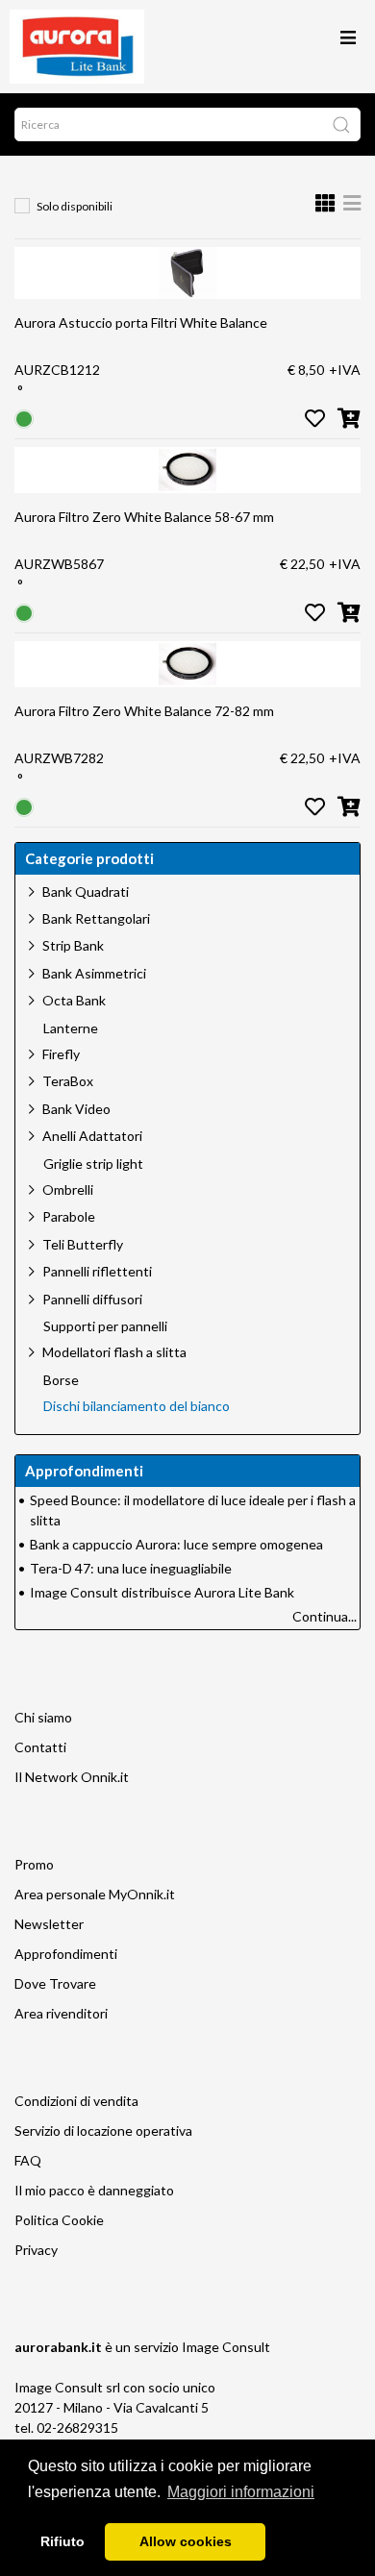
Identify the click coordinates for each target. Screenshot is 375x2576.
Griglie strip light (93, 1164)
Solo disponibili (75, 206)
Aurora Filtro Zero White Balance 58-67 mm (144, 517)
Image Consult (226, 2347)
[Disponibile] (24, 418)
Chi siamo (43, 1717)
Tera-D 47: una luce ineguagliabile (131, 1568)
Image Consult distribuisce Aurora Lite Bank (162, 1592)
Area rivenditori (61, 2013)
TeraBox (68, 1081)
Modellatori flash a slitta (114, 1352)
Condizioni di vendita (76, 2101)
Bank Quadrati (86, 892)
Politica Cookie (59, 2220)
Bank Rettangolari (96, 918)
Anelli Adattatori (92, 1136)
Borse (61, 1380)
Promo (34, 1864)
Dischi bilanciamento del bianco (137, 1406)
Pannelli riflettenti (97, 1271)
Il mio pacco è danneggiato (94, 2190)
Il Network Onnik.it (72, 1777)
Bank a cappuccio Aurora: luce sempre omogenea (176, 1544)
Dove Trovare (55, 1983)
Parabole (69, 1216)
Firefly (61, 1054)
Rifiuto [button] (62, 2541)
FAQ (28, 2160)
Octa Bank (74, 1000)
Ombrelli (68, 1189)
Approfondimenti (66, 1954)
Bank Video (76, 1109)
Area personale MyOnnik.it (95, 1894)
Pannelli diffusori (92, 1299)
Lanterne (71, 1028)
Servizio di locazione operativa (103, 2130)
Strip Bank (73, 945)
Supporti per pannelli (105, 1326)
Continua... (325, 1616)
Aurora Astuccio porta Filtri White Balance (141, 322)
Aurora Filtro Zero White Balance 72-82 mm (144, 711)
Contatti (40, 1747)
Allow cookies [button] (186, 2541)
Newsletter (49, 1924)
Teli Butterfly (83, 1244)
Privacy (36, 2250)
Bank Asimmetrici (94, 973)
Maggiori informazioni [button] (241, 2492)
